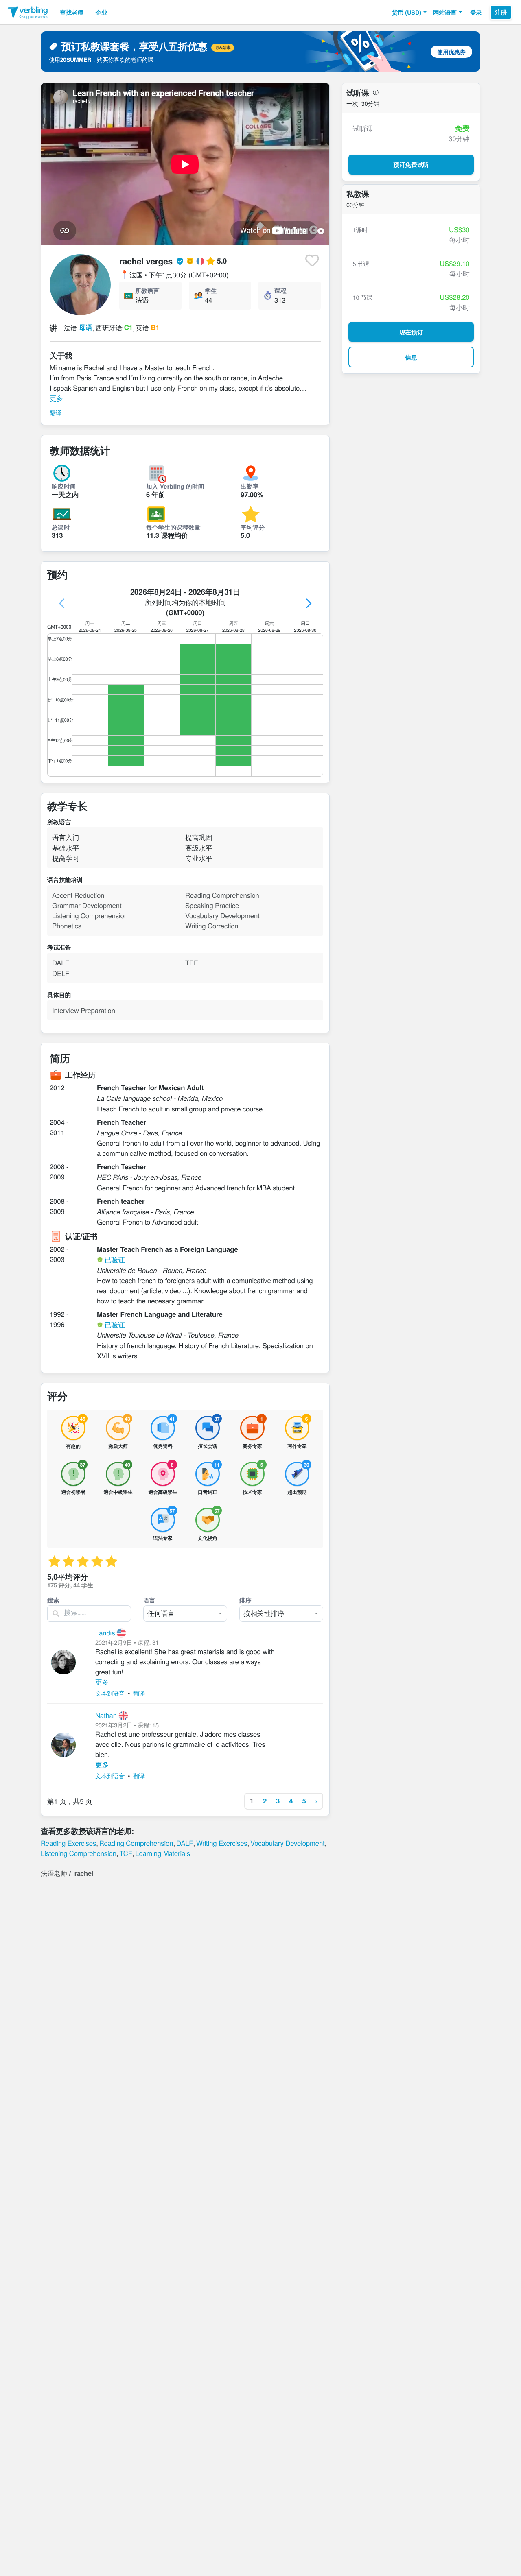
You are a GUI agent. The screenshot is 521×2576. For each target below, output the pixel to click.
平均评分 (253, 527)
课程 (280, 290)
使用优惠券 (451, 52)
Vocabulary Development (288, 1843)
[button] (409, 12)
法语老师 (54, 1873)
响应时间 (64, 486)
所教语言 (147, 290)
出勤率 (250, 486)
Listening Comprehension (79, 1853)
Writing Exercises (222, 1843)
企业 (102, 12)
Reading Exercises (68, 1843)
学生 (211, 290)
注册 (501, 12)
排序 (245, 1600)
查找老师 (72, 12)
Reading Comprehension (136, 1843)
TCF (126, 1853)
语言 (149, 1600)
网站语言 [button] (445, 12)
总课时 (61, 527)
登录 (476, 12)
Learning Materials (163, 1853)
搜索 (53, 1600)
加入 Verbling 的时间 (175, 486)
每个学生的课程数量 (173, 527)
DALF (185, 1843)
